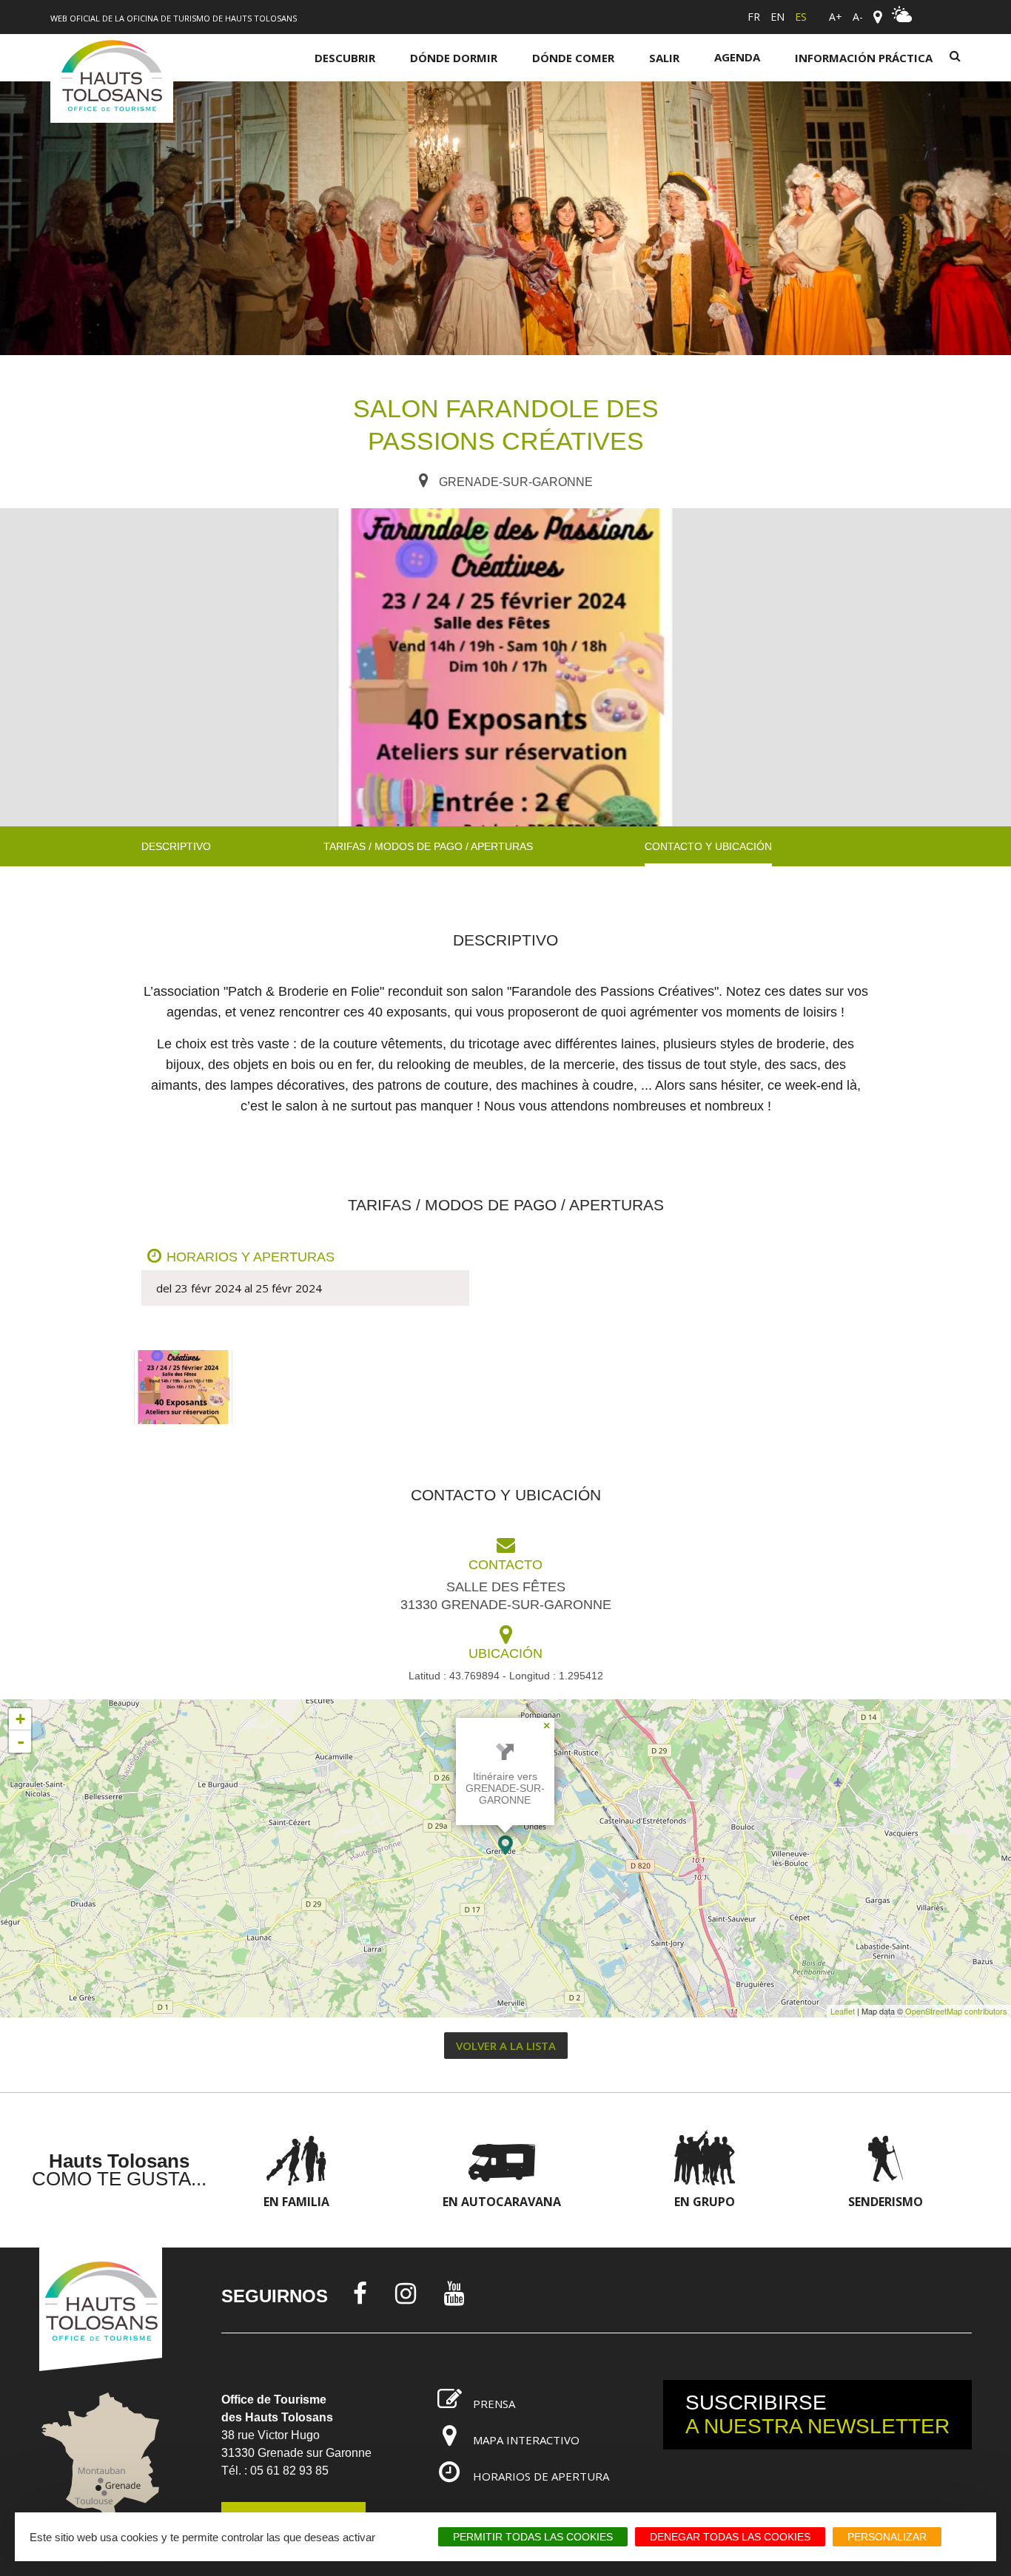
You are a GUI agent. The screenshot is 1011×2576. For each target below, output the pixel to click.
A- (858, 17)
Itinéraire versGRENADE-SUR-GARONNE (505, 1788)
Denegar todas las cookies (730, 2537)
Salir (664, 58)
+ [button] (20, 1719)
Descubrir (345, 58)
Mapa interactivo (526, 2440)
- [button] (21, 1742)
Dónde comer (573, 58)
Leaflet (843, 2011)
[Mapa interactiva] (877, 17)
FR (754, 17)
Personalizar (887, 2537)
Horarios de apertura (541, 2476)
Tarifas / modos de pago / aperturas (428, 846)
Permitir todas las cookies (533, 2537)
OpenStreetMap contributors (956, 2011)
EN (777, 17)
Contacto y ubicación (708, 846)
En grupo (705, 2202)
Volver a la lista (506, 2046)
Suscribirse (817, 2414)
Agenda (737, 57)
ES (801, 17)
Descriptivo (176, 846)
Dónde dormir (454, 58)
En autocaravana (502, 2202)
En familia (296, 2202)
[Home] (112, 78)
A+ (836, 17)
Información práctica (864, 58)
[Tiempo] (902, 18)
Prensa (494, 2404)
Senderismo (886, 2202)
